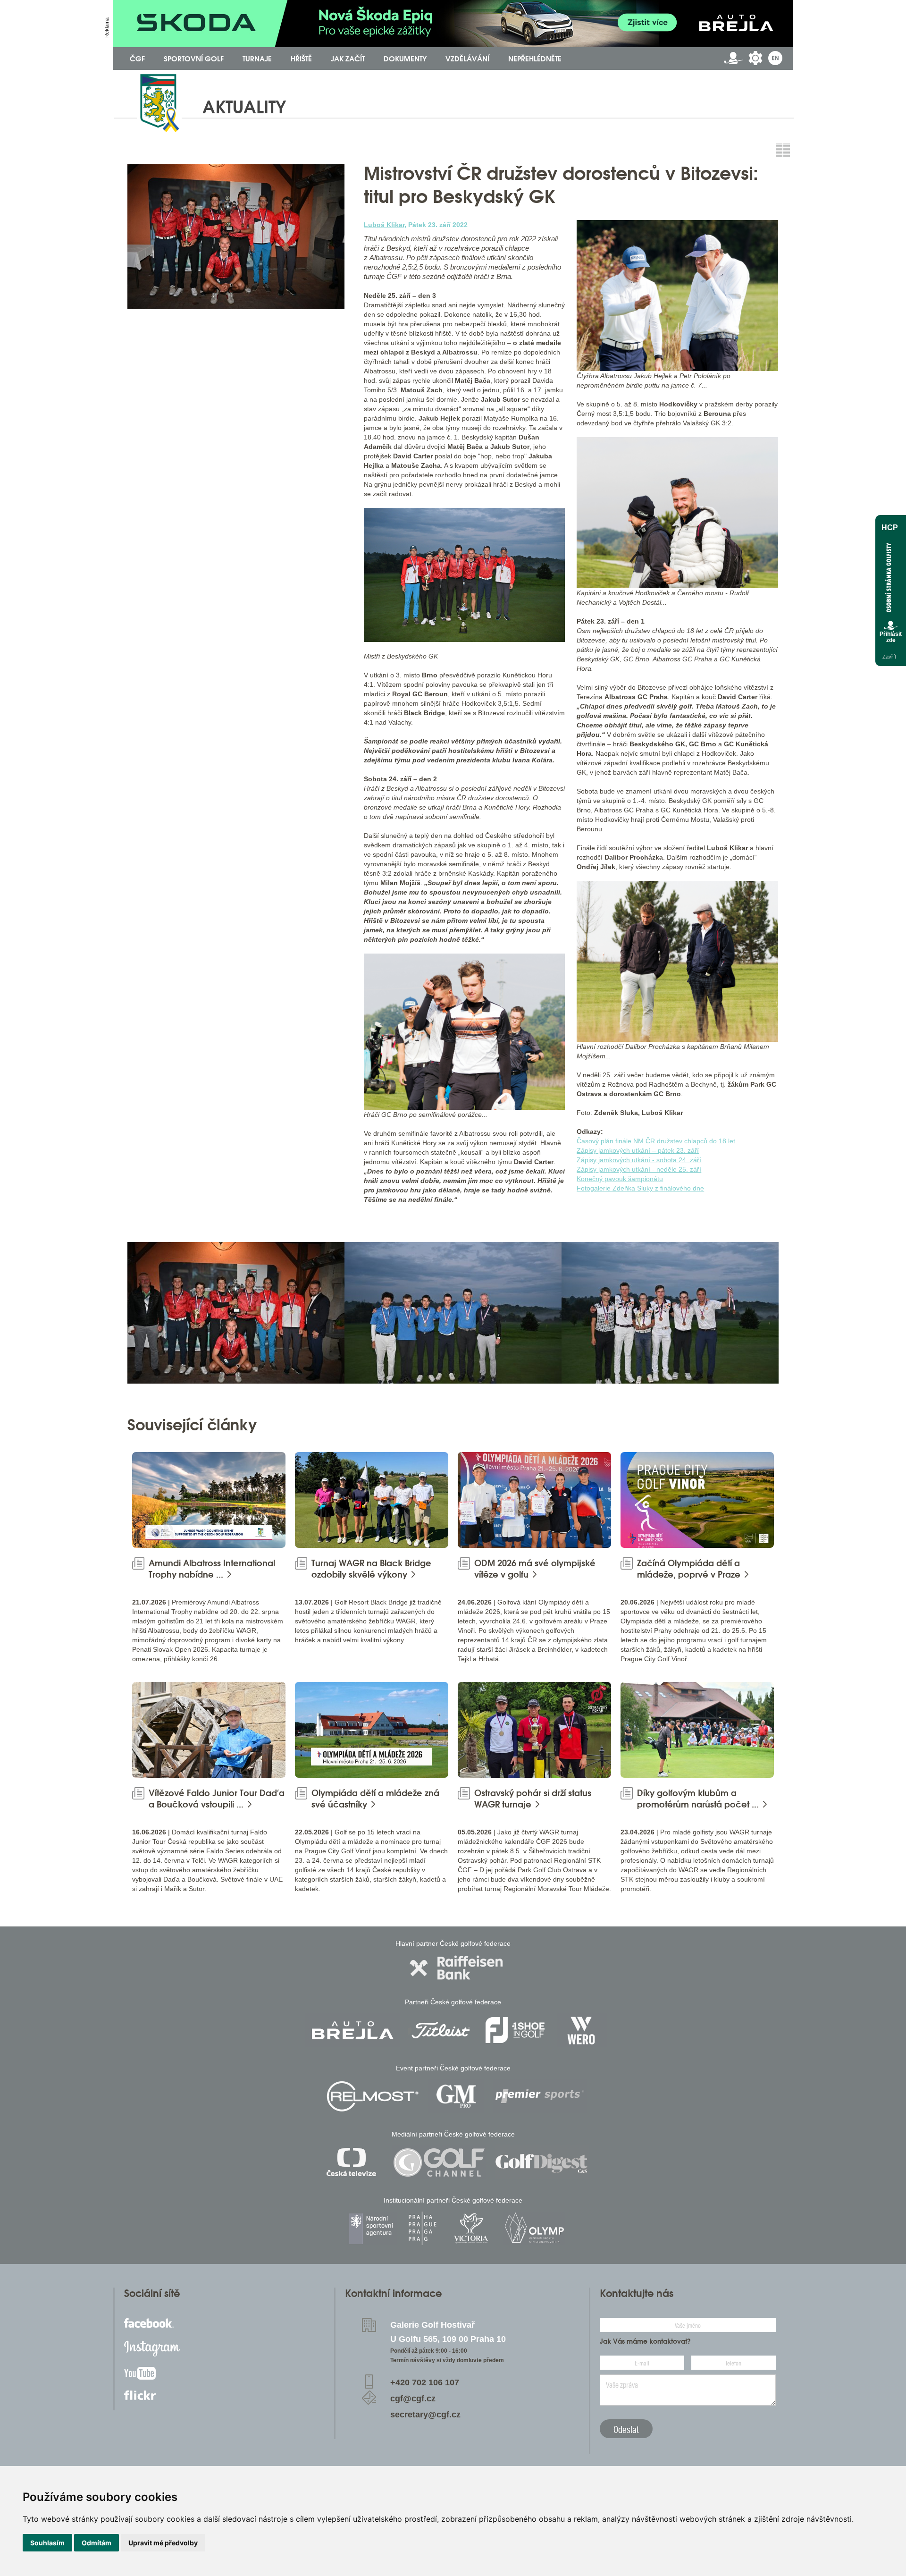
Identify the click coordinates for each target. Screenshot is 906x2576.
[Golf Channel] (439, 2162)
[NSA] (372, 2228)
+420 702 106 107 (425, 2382)
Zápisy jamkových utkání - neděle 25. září (639, 1169)
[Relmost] (373, 2096)
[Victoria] (471, 2228)
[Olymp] (534, 2228)
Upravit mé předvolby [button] (163, 2543)
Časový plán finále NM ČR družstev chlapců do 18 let (656, 1141)
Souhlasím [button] (47, 2543)
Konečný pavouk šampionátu (620, 1179)
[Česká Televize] (354, 2162)
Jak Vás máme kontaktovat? (645, 2341)
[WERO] (582, 2030)
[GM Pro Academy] (456, 2096)
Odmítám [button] (96, 2543)
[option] (236, 1313)
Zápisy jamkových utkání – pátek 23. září (638, 1150)
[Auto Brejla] (352, 2030)
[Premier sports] (540, 2096)
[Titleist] (441, 2030)
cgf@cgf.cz (413, 2399)
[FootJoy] (515, 2030)
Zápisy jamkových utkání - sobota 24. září (639, 1160)
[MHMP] (422, 2228)
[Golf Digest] (542, 2162)
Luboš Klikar (384, 225)
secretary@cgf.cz (425, 2415)
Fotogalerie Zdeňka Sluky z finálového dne (640, 1188)
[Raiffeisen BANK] (456, 1968)
